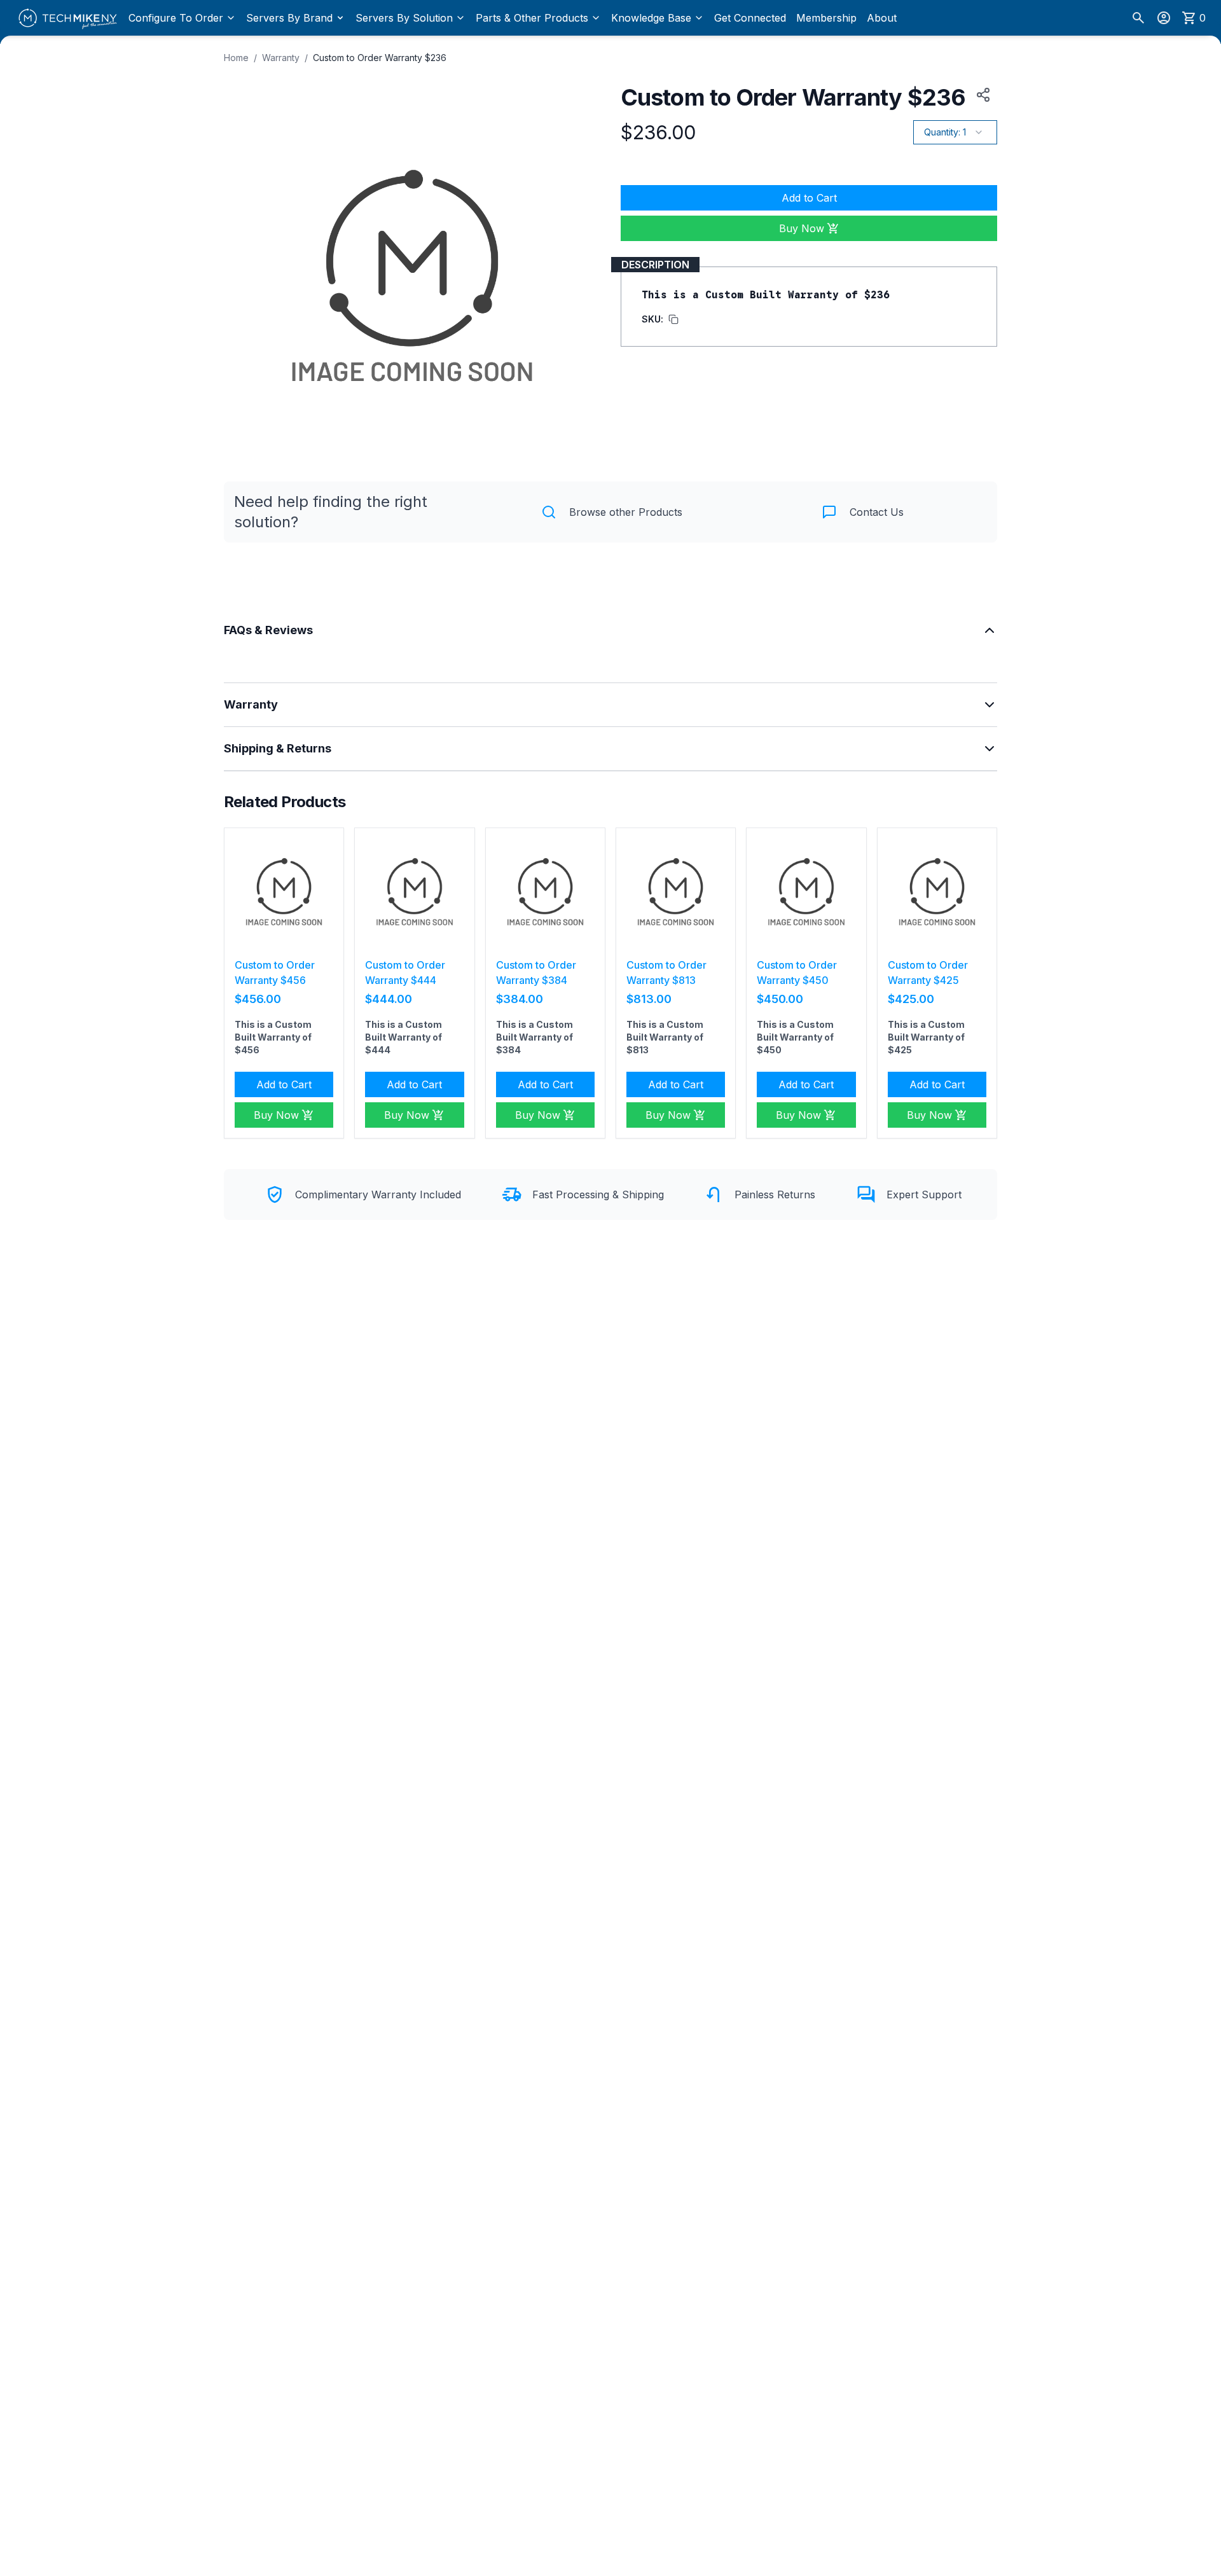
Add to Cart (809, 198)
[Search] (1138, 18)
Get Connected (750, 18)
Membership (826, 18)
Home (236, 58)
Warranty (281, 58)
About (882, 18)
